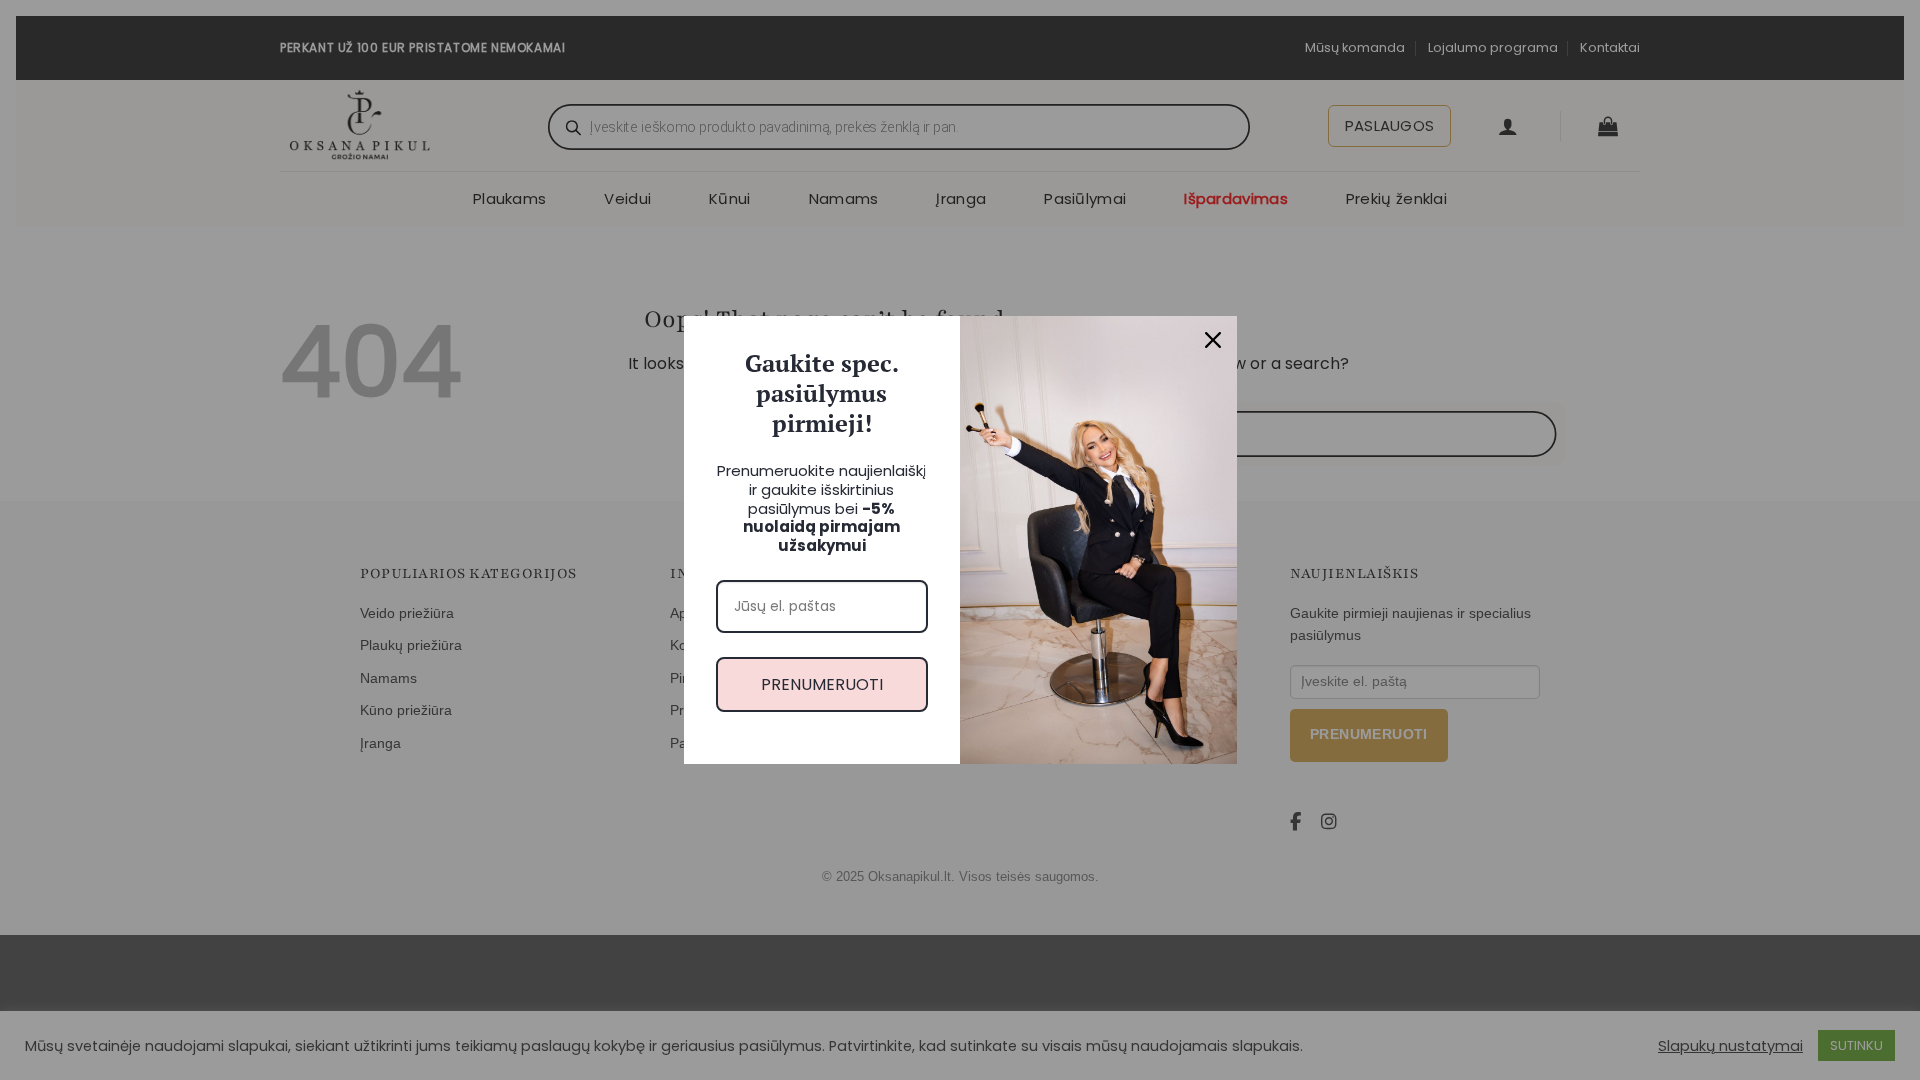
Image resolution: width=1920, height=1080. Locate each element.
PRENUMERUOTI (822, 684)
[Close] (1213, 340)
